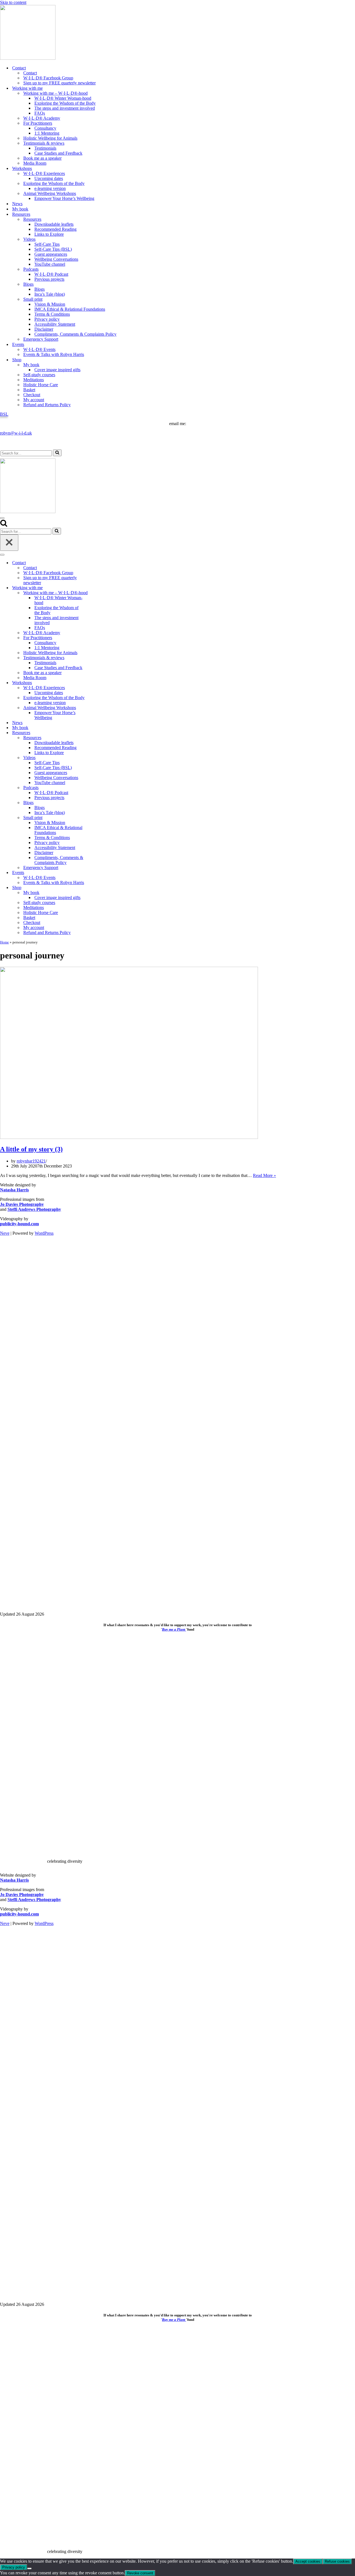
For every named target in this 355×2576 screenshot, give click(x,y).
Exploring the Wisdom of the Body (65, 103)
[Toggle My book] (97, 893)
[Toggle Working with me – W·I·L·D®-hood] (97, 593)
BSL (4, 414)
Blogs (40, 289)
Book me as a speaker (42, 158)
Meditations (34, 380)
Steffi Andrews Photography (34, 1209)
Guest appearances (51, 254)
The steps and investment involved (65, 108)
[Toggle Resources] (97, 733)
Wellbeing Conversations (56, 259)
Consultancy (45, 128)
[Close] (9, 543)
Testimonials (45, 148)
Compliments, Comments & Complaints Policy (75, 334)
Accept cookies (308, 2561)
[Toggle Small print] (97, 818)
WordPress (44, 1233)
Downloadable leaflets (54, 224)
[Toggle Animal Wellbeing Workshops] (97, 708)
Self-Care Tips (47, 244)
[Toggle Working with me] (97, 588)
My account (34, 400)
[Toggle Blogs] (97, 803)
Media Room (35, 163)
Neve (5, 1233)
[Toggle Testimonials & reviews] (97, 658)
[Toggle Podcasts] (97, 788)
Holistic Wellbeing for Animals (50, 138)
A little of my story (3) (31, 1149)
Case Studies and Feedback (58, 153)
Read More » (264, 1175)
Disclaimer (44, 329)
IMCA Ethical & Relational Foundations (70, 309)
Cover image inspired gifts (57, 370)
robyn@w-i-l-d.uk (16, 433)
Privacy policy (47, 319)
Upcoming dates (49, 178)
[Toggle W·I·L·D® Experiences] (97, 688)
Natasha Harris (14, 1190)
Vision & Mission (50, 304)
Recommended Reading (55, 229)
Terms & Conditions (52, 314)
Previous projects (49, 279)
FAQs (40, 113)
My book (20, 209)
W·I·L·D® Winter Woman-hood (63, 98)
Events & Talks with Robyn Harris (54, 354)
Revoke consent (140, 2573)
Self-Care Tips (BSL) (53, 249)
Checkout (32, 395)
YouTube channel (50, 264)
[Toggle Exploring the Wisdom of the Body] (97, 698)
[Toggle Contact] (97, 563)
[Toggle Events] (97, 873)
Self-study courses (39, 375)
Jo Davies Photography (22, 1204)
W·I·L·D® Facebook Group (48, 78)
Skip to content (13, 2)
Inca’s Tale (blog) (50, 294)
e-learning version (50, 188)
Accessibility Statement (55, 324)
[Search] (57, 453)
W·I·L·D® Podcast (51, 274)
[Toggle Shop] (97, 888)
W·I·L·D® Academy (42, 118)
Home (4, 942)
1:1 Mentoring (47, 133)
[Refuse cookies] (29, 2569)
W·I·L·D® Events (39, 349)
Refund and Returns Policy (47, 405)
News (17, 204)
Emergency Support (41, 339)
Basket (29, 390)
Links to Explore (49, 234)
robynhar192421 (31, 1161)
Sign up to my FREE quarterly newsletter (59, 83)
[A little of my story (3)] (129, 1137)
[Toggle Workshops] (97, 683)
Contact (30, 73)
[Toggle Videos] (97, 758)
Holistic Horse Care (41, 385)
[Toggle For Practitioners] (97, 638)
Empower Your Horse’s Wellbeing (64, 198)
